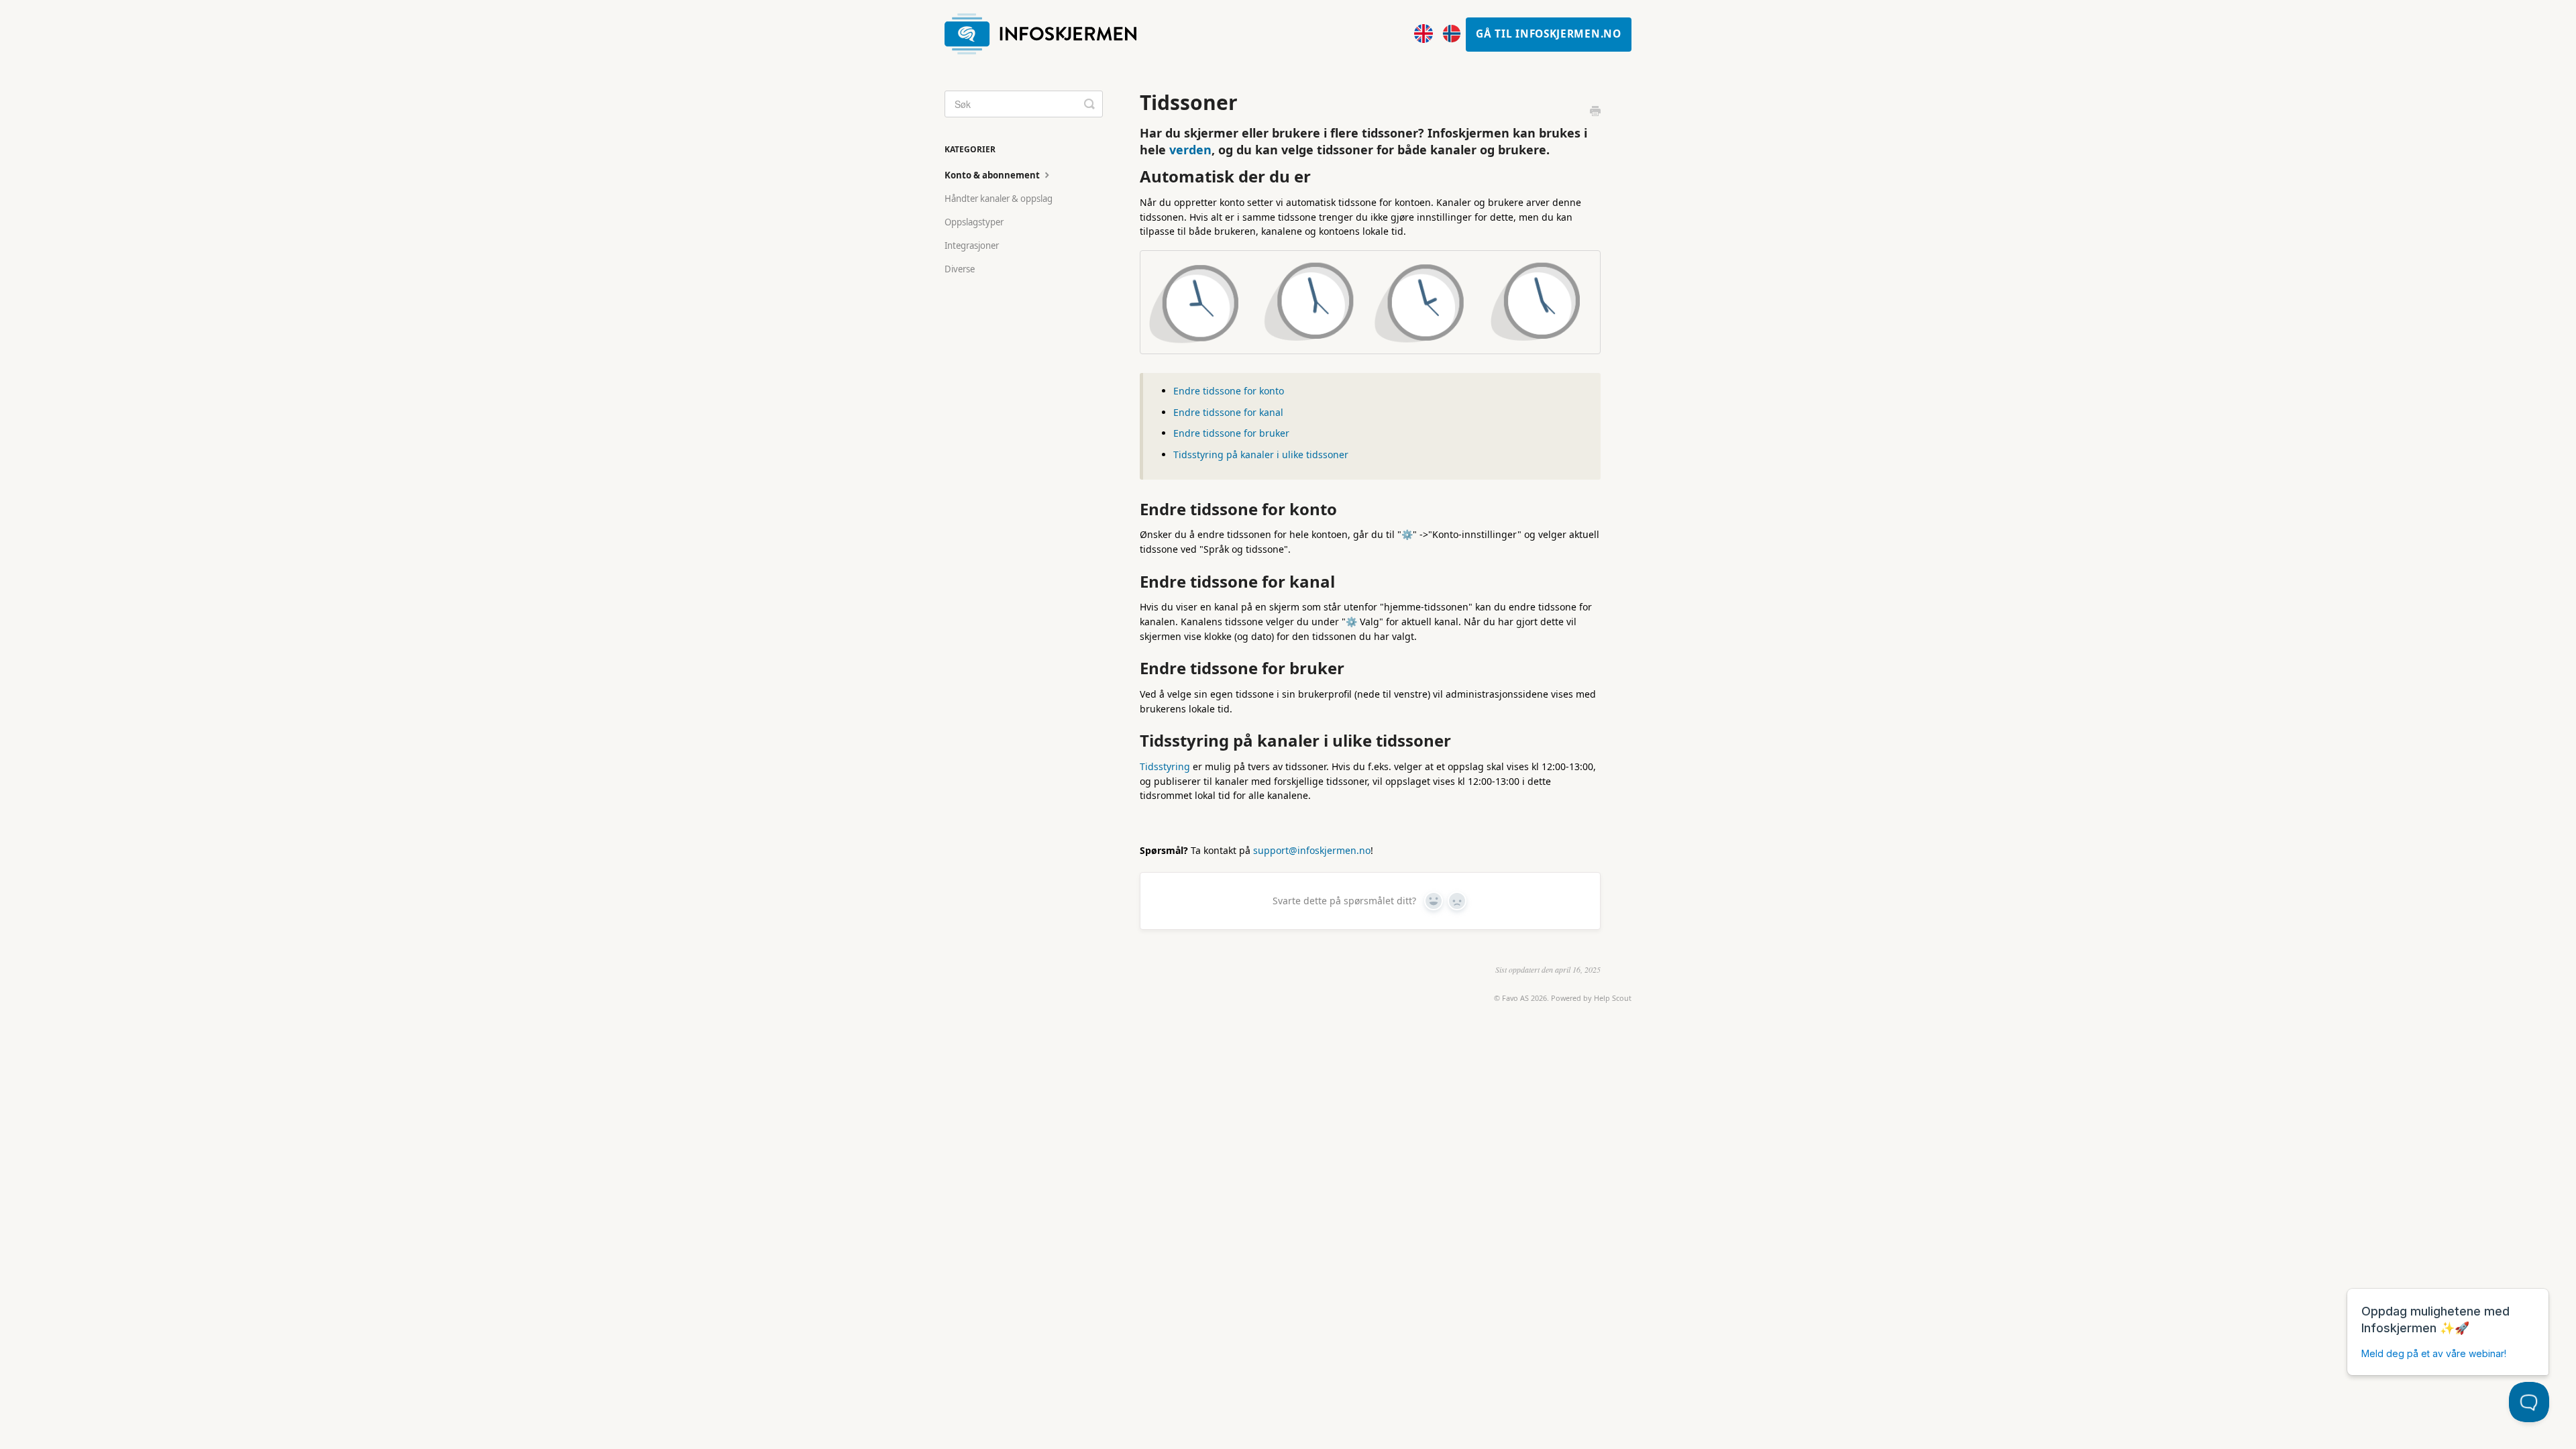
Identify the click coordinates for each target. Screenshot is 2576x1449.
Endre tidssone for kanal (1228, 412)
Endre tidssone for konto (1229, 391)
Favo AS (1515, 998)
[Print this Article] (1595, 112)
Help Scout (1613, 998)
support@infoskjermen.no (1312, 850)
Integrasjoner (972, 246)
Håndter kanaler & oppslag (999, 199)
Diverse (960, 269)
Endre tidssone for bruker (1231, 433)
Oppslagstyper (974, 222)
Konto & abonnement (993, 175)
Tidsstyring (1165, 766)
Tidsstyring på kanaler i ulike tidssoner (1261, 454)
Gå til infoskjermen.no (1548, 34)
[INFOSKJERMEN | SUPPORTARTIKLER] (1047, 35)
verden (1190, 150)
